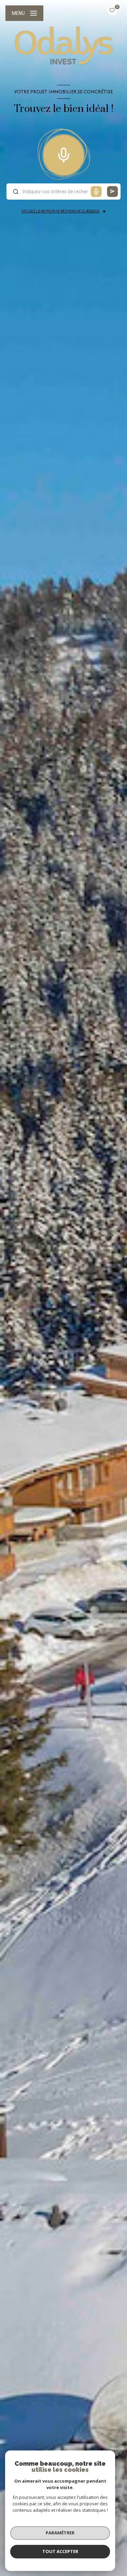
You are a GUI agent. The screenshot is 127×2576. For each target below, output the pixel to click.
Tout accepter (60, 2551)
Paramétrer (60, 2533)
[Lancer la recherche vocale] (64, 154)
